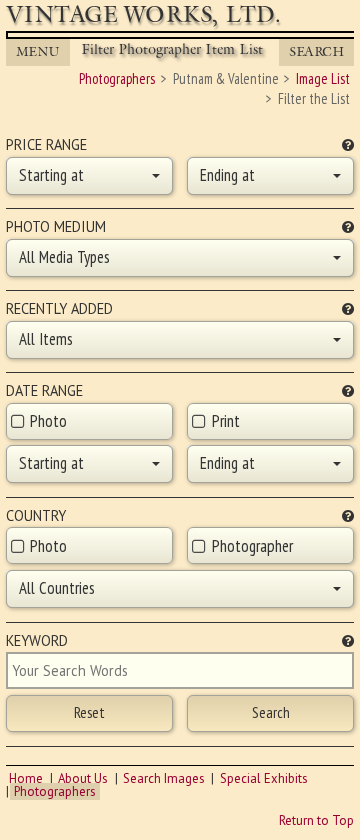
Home (26, 778)
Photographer (252, 546)
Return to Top (316, 820)
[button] (89, 176)
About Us (83, 778)
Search (316, 52)
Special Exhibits (264, 778)
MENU (38, 52)
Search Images (164, 778)
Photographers (55, 791)
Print (226, 421)
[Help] (348, 145)
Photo (48, 421)
